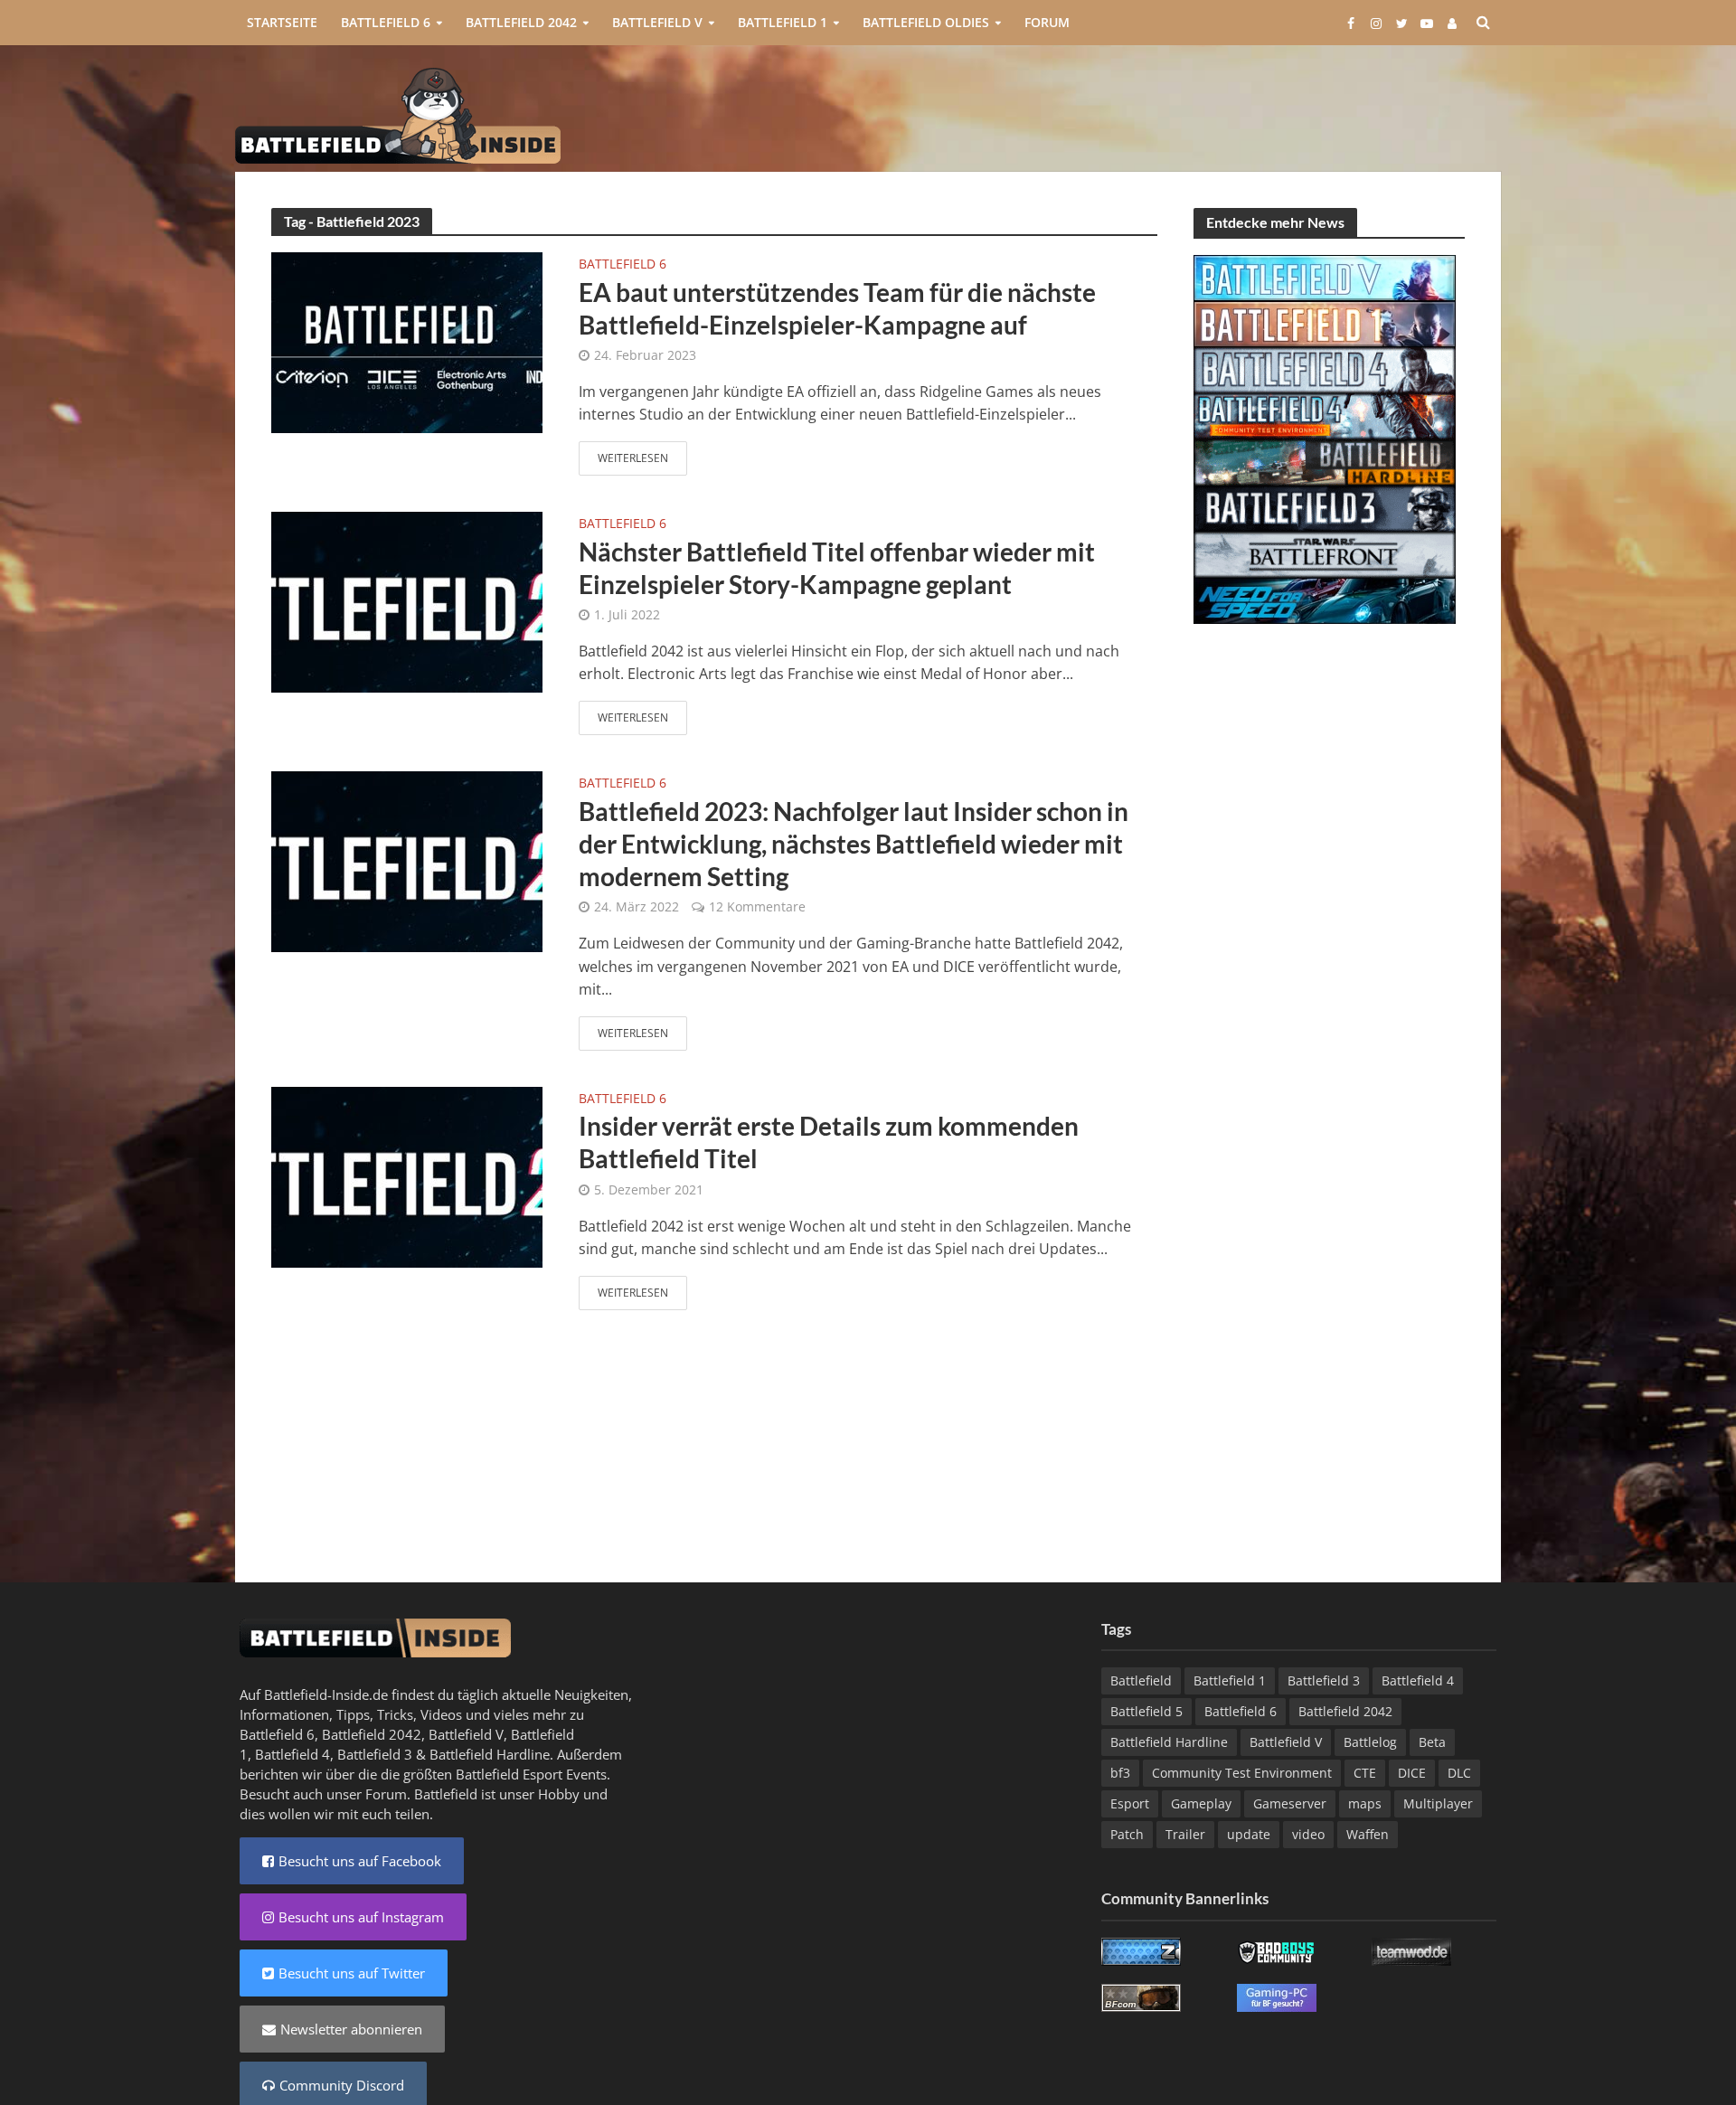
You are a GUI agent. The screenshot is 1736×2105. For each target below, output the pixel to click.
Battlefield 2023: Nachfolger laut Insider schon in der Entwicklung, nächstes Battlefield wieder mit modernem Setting (854, 844)
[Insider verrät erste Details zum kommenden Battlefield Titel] (407, 1175)
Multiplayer (1438, 1803)
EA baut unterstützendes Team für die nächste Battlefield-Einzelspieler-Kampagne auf (837, 308)
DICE (1412, 1773)
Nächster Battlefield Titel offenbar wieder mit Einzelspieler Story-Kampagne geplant (837, 568)
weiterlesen (633, 458)
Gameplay (1201, 1803)
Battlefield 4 (292, 1754)
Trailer (1185, 1834)
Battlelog (1370, 1742)
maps (1365, 1803)
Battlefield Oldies (926, 22)
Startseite (282, 22)
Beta (1432, 1742)
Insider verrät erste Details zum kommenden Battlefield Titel (829, 1142)
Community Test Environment (1242, 1773)
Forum (1047, 22)
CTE (1365, 1773)
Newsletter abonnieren (351, 2029)
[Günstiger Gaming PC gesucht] (1277, 1996)
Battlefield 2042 (521, 22)
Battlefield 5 (1146, 1711)
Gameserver (1290, 1803)
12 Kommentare (757, 906)
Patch (1127, 1834)
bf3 (1120, 1773)
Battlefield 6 (386, 22)
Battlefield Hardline (490, 1754)
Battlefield (1141, 1680)
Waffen (1368, 1834)
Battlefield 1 (783, 22)
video (1308, 1834)
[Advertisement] (1172, 114)
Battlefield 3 (375, 1754)
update (1249, 1834)
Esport (1130, 1803)
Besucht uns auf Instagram (361, 1917)
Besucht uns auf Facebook (360, 1861)
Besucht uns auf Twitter (352, 1973)
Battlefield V (657, 22)
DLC (1459, 1773)
